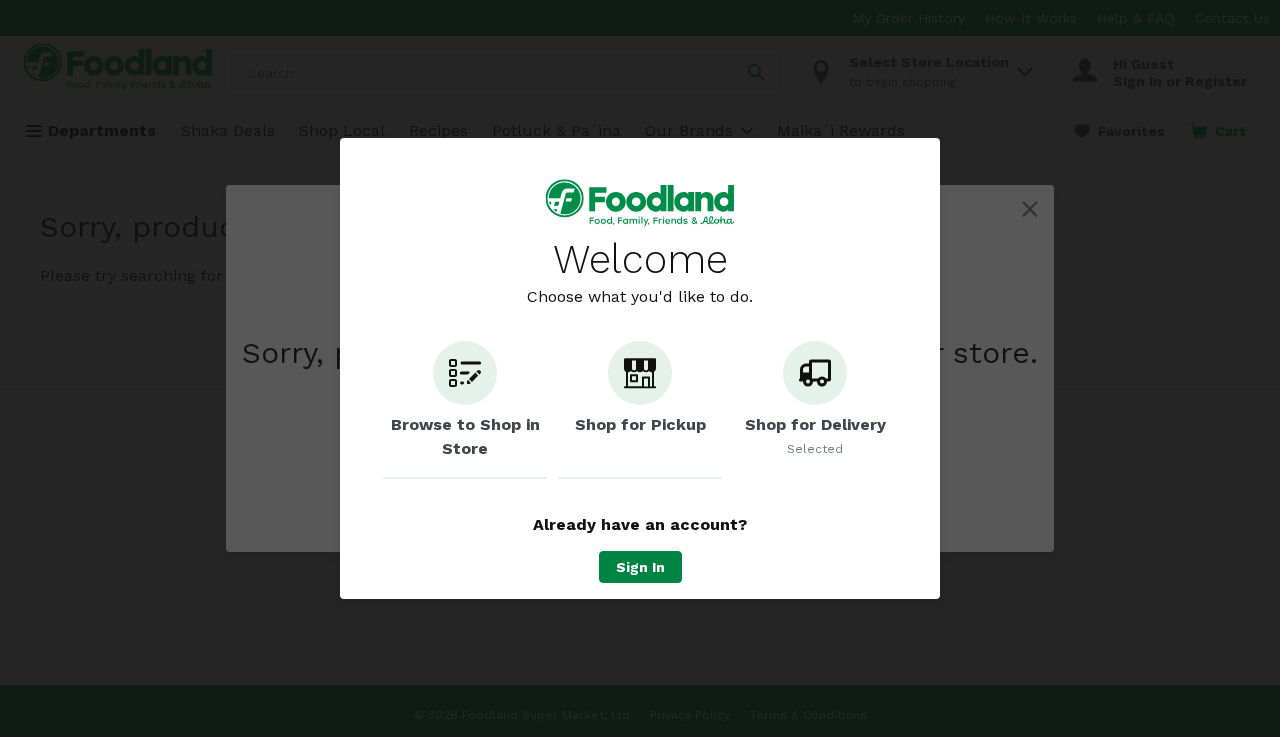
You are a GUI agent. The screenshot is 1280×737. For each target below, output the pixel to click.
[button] (465, 410)
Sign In (640, 567)
